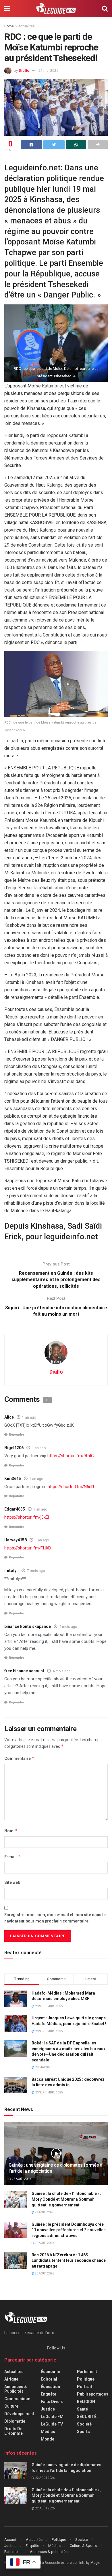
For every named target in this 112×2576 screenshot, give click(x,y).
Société (84, 2424)
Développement (19, 2414)
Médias (48, 2432)
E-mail (12, 1857)
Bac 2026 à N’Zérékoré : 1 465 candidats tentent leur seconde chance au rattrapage (69, 2260)
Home (9, 26)
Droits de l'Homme (13, 2431)
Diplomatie (15, 2421)
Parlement (87, 2372)
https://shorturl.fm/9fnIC (71, 1456)
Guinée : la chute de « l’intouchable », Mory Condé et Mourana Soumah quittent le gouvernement (66, 2199)
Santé (82, 2409)
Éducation (50, 2387)
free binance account (24, 1671)
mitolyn (11, 1571)
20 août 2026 (44, 2243)
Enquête (49, 2394)
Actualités (27, 26)
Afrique (11, 2379)
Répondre (17, 1435)
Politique (86, 2379)
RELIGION (86, 2402)
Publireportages (93, 2394)
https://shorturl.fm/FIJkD (28, 1548)
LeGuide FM (52, 2417)
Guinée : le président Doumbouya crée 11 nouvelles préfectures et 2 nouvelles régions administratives (69, 2230)
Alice (9, 1417)
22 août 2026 (21, 2179)
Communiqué (17, 2399)
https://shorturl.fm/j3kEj (27, 1517)
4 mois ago (68, 1627)
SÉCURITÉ (87, 2417)
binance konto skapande (28, 1626)
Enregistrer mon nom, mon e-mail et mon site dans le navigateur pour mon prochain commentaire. (55, 1918)
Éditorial (49, 2379)
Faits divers (52, 2402)
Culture (11, 2406)
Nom (11, 1831)
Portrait (85, 2387)
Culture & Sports (83, 2546)
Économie (50, 2372)
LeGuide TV (52, 2424)
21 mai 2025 (48, 70)
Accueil (10, 2540)
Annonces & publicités (16, 2389)
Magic (95, 2563)
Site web (12, 1882)
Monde (48, 2439)
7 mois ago (36, 1571)
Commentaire (19, 1758)
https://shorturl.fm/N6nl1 (71, 1487)
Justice (48, 2409)
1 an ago (29, 1417)
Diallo (24, 70)
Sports (83, 2432)
